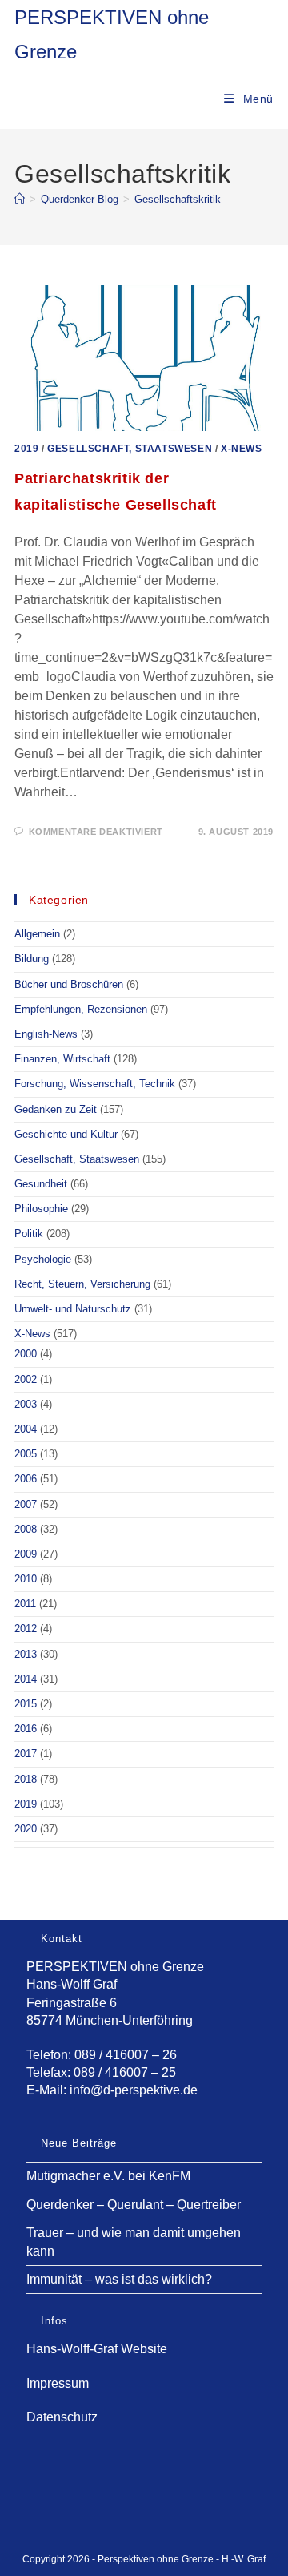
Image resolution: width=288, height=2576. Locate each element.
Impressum (58, 2383)
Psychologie (43, 1259)
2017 (26, 1754)
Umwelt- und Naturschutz (73, 1309)
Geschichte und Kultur (66, 1134)
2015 (26, 1704)
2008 (26, 1529)
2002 (26, 1379)
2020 (26, 1829)
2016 (26, 1729)
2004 (26, 1429)
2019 (26, 449)
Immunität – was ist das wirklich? (119, 2279)
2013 (26, 1654)
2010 (26, 1579)
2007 (26, 1504)
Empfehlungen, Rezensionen (81, 1009)
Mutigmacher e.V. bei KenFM (108, 2176)
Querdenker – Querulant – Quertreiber (134, 2205)
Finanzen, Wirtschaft (62, 1059)
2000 (26, 1354)
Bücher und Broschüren (69, 984)
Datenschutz (62, 2417)
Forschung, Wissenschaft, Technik (95, 1084)
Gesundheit (41, 1184)
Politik (29, 1234)
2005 (26, 1454)
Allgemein (37, 934)
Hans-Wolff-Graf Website (97, 2349)
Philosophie (41, 1209)
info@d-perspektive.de (134, 2090)
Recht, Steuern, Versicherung (82, 1284)
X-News (242, 449)
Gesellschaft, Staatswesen (130, 449)
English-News (46, 1034)
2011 (25, 1604)
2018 (26, 1779)
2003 (26, 1404)
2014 (26, 1679)
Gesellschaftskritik (178, 199)
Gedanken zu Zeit (56, 1109)
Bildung (32, 959)
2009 (26, 1554)
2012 (26, 1629)
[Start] (20, 199)
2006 (26, 1479)
